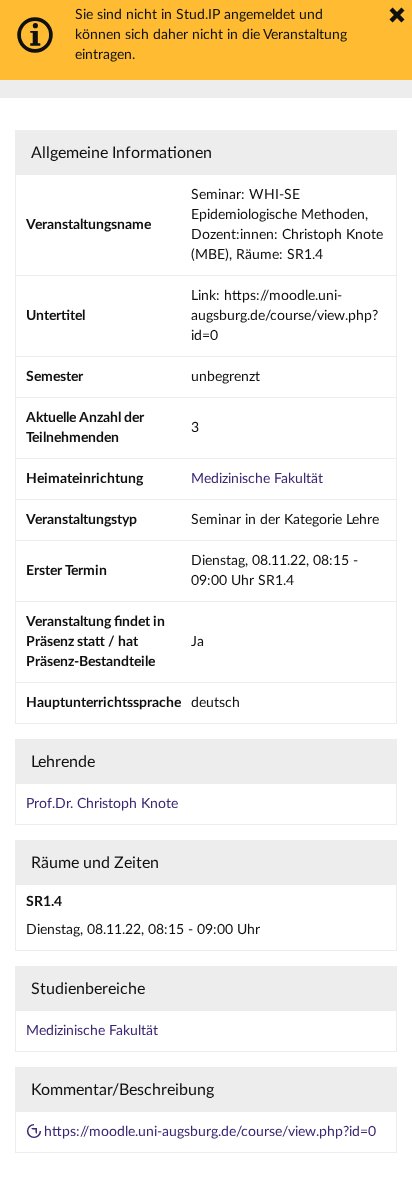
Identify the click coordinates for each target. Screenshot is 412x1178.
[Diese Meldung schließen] (397, 15)
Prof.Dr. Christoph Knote (102, 804)
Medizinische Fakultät (257, 479)
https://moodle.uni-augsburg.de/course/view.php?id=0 (210, 1132)
